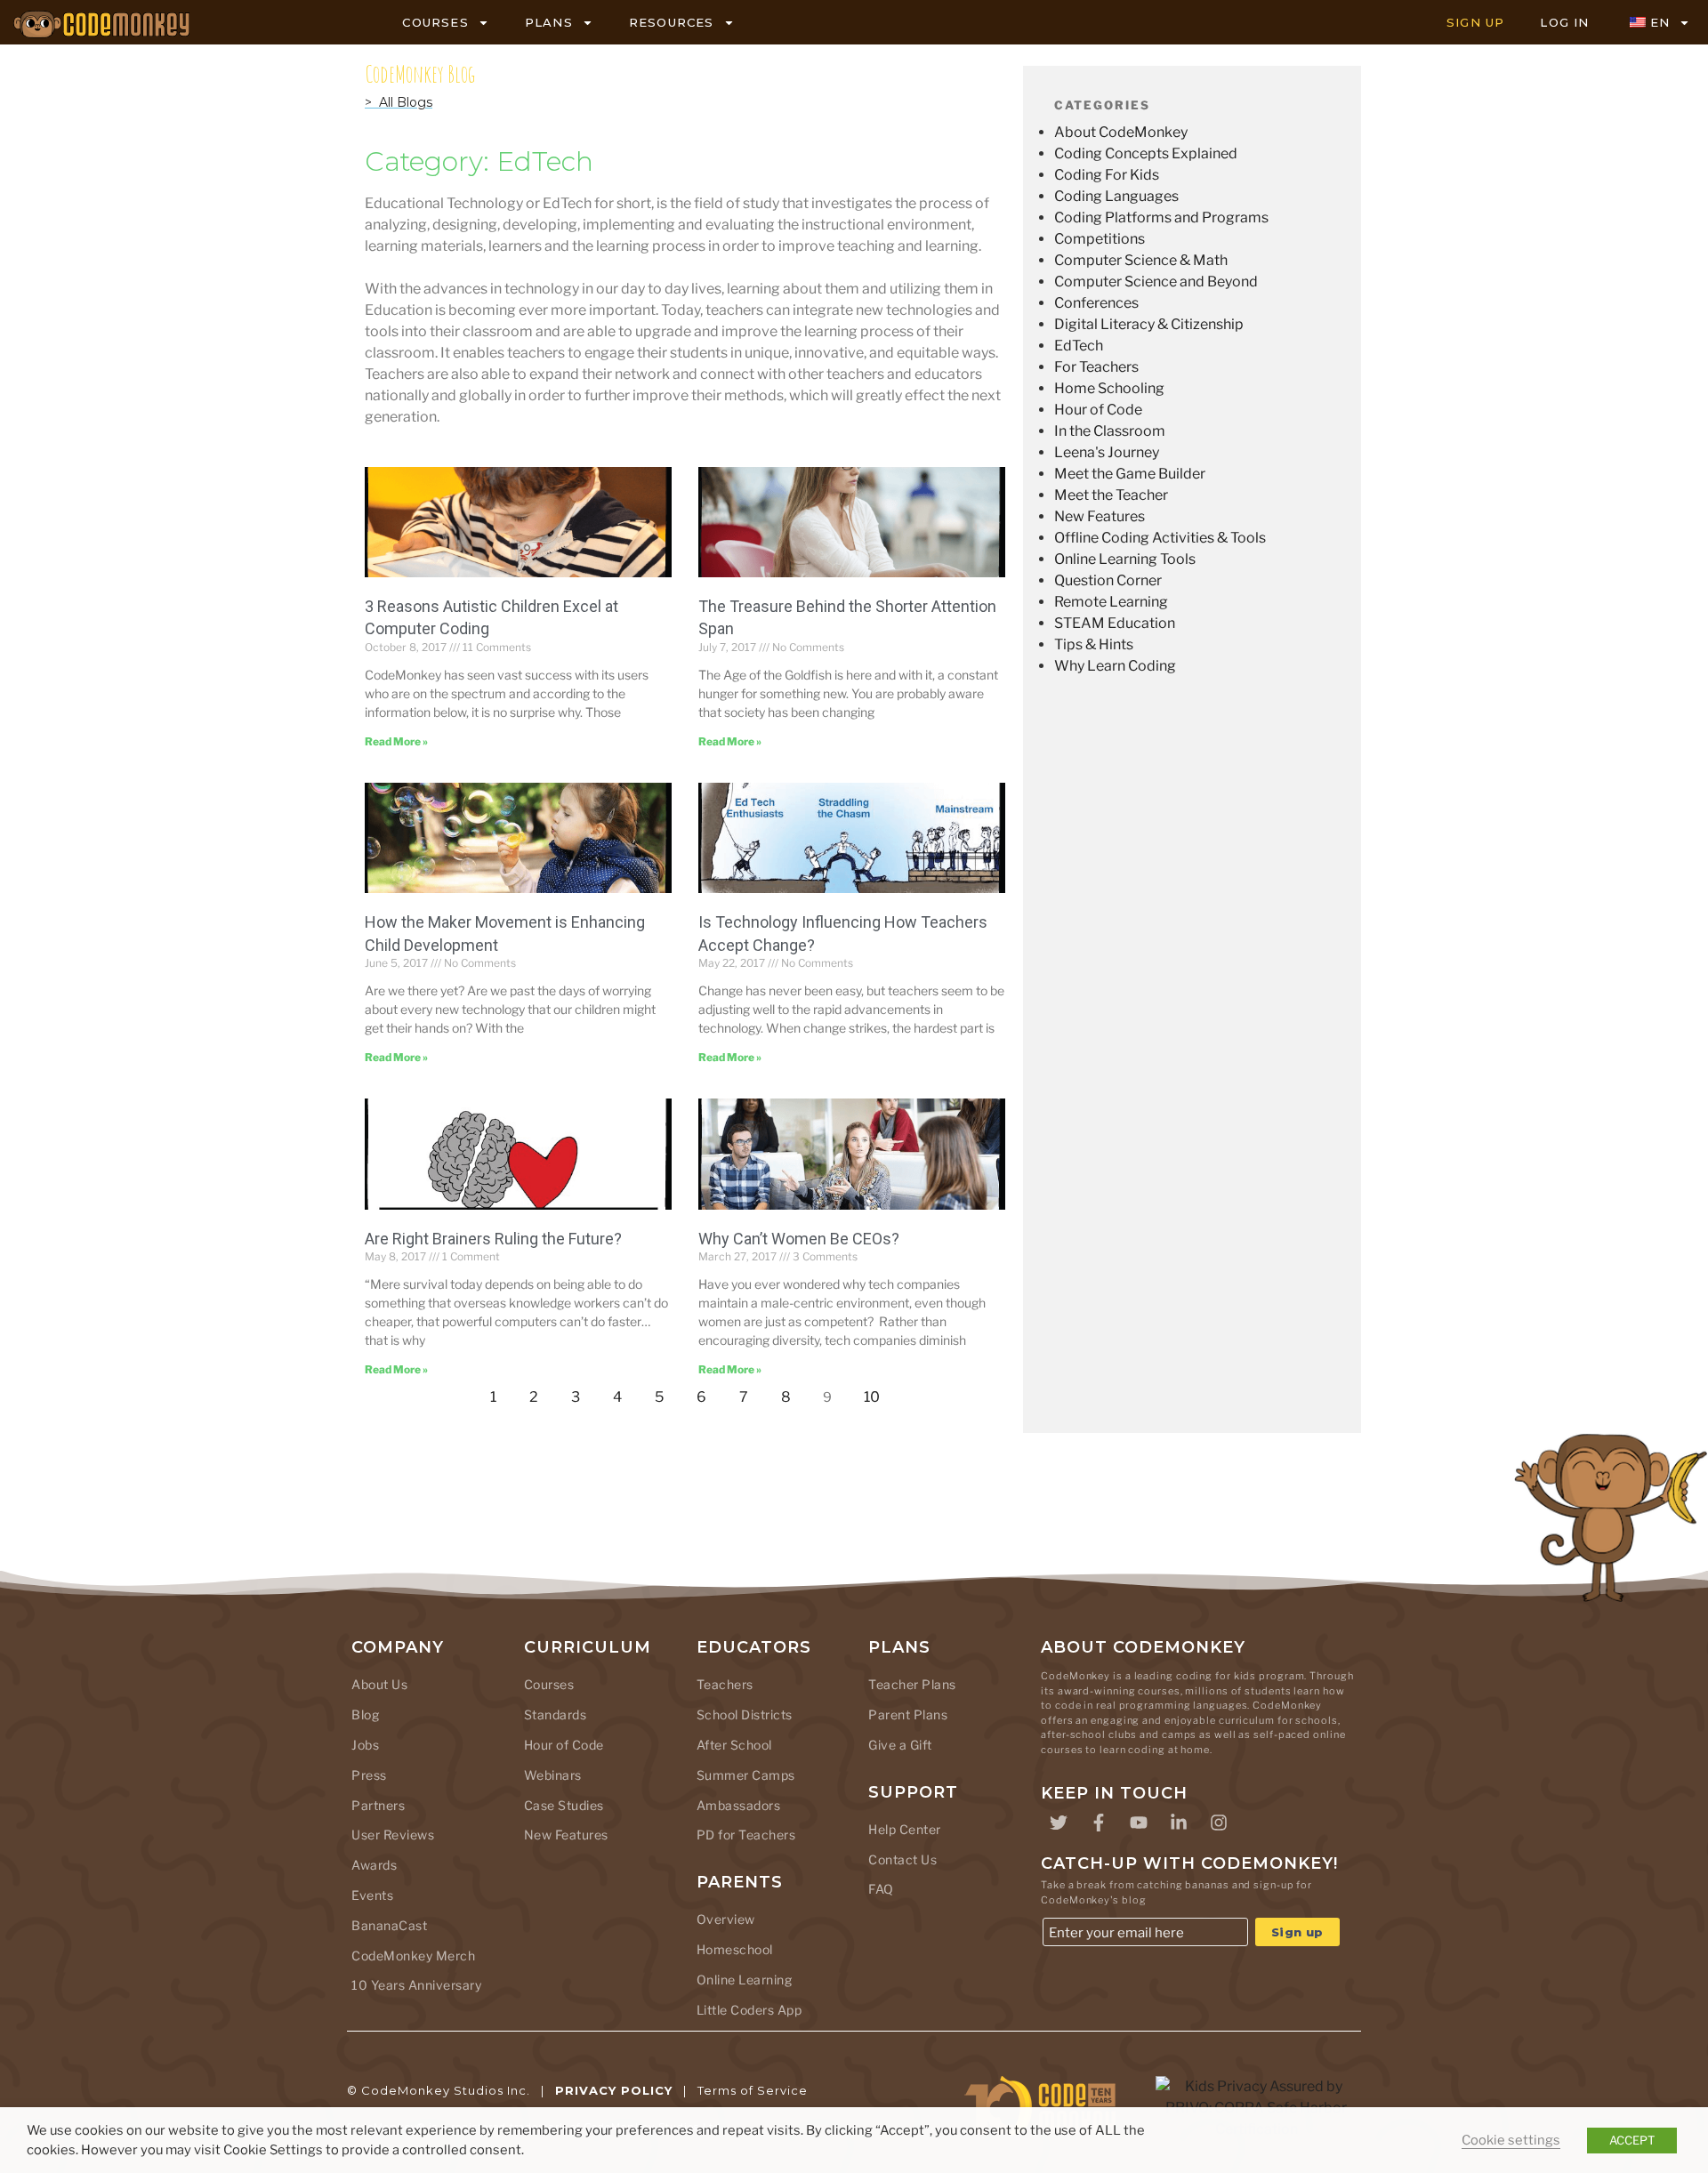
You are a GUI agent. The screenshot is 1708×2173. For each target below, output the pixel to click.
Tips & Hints (1094, 644)
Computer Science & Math (1141, 260)
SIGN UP (1475, 22)
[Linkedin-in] (1179, 1823)
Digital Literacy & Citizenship (1149, 324)
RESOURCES (672, 22)
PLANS (549, 22)
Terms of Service (753, 2090)
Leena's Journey (1107, 452)
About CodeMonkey (1121, 132)
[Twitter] (1059, 1823)
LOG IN (1564, 22)
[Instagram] (1219, 1823)
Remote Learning (1111, 602)
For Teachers (1096, 367)
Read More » (396, 741)
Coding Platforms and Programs (1161, 217)
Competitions (1100, 239)
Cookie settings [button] (1511, 2140)
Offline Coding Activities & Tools (1160, 538)
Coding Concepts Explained (1146, 153)
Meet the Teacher (1111, 495)
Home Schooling (1109, 388)
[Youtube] (1139, 1823)
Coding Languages (1116, 196)
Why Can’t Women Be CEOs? (799, 1239)
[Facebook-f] (1099, 1823)
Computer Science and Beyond (1156, 282)
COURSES (435, 22)
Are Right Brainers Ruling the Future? (493, 1239)
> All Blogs (399, 102)
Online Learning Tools (1125, 559)
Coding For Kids (1107, 175)
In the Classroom (1110, 431)
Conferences (1096, 303)
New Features (1100, 516)
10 (877, 1392)
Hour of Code (1098, 410)
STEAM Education (1115, 623)
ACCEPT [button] (1632, 2140)
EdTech (1079, 346)
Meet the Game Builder (1130, 474)
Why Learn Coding (1115, 666)
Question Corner (1108, 580)
